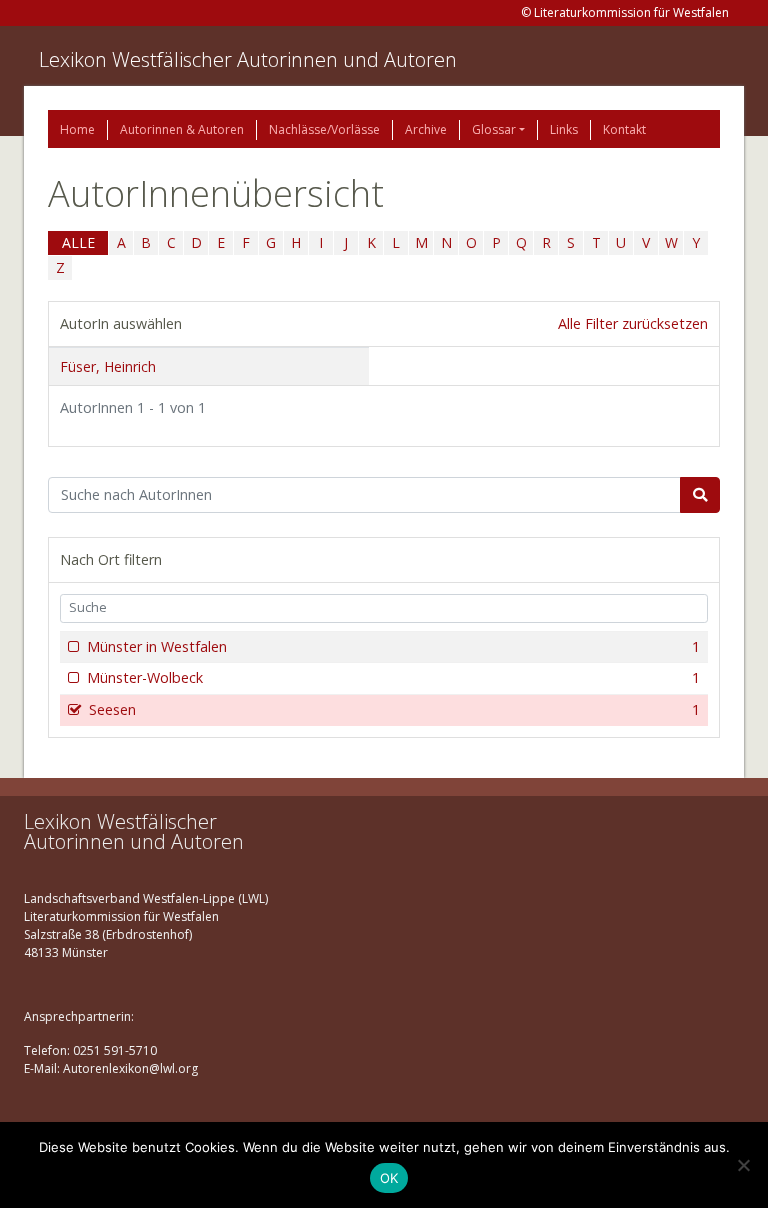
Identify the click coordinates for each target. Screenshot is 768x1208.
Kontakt (624, 129)
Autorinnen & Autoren (182, 129)
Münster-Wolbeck (393, 677)
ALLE (78, 242)
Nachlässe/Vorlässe (324, 129)
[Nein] (743, 1165)
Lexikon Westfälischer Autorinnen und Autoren (248, 59)
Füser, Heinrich (108, 366)
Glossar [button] (494, 129)
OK (389, 1178)
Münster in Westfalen (393, 646)
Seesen (394, 709)
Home (77, 129)
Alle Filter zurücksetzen (633, 323)
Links (564, 129)
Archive (426, 129)
